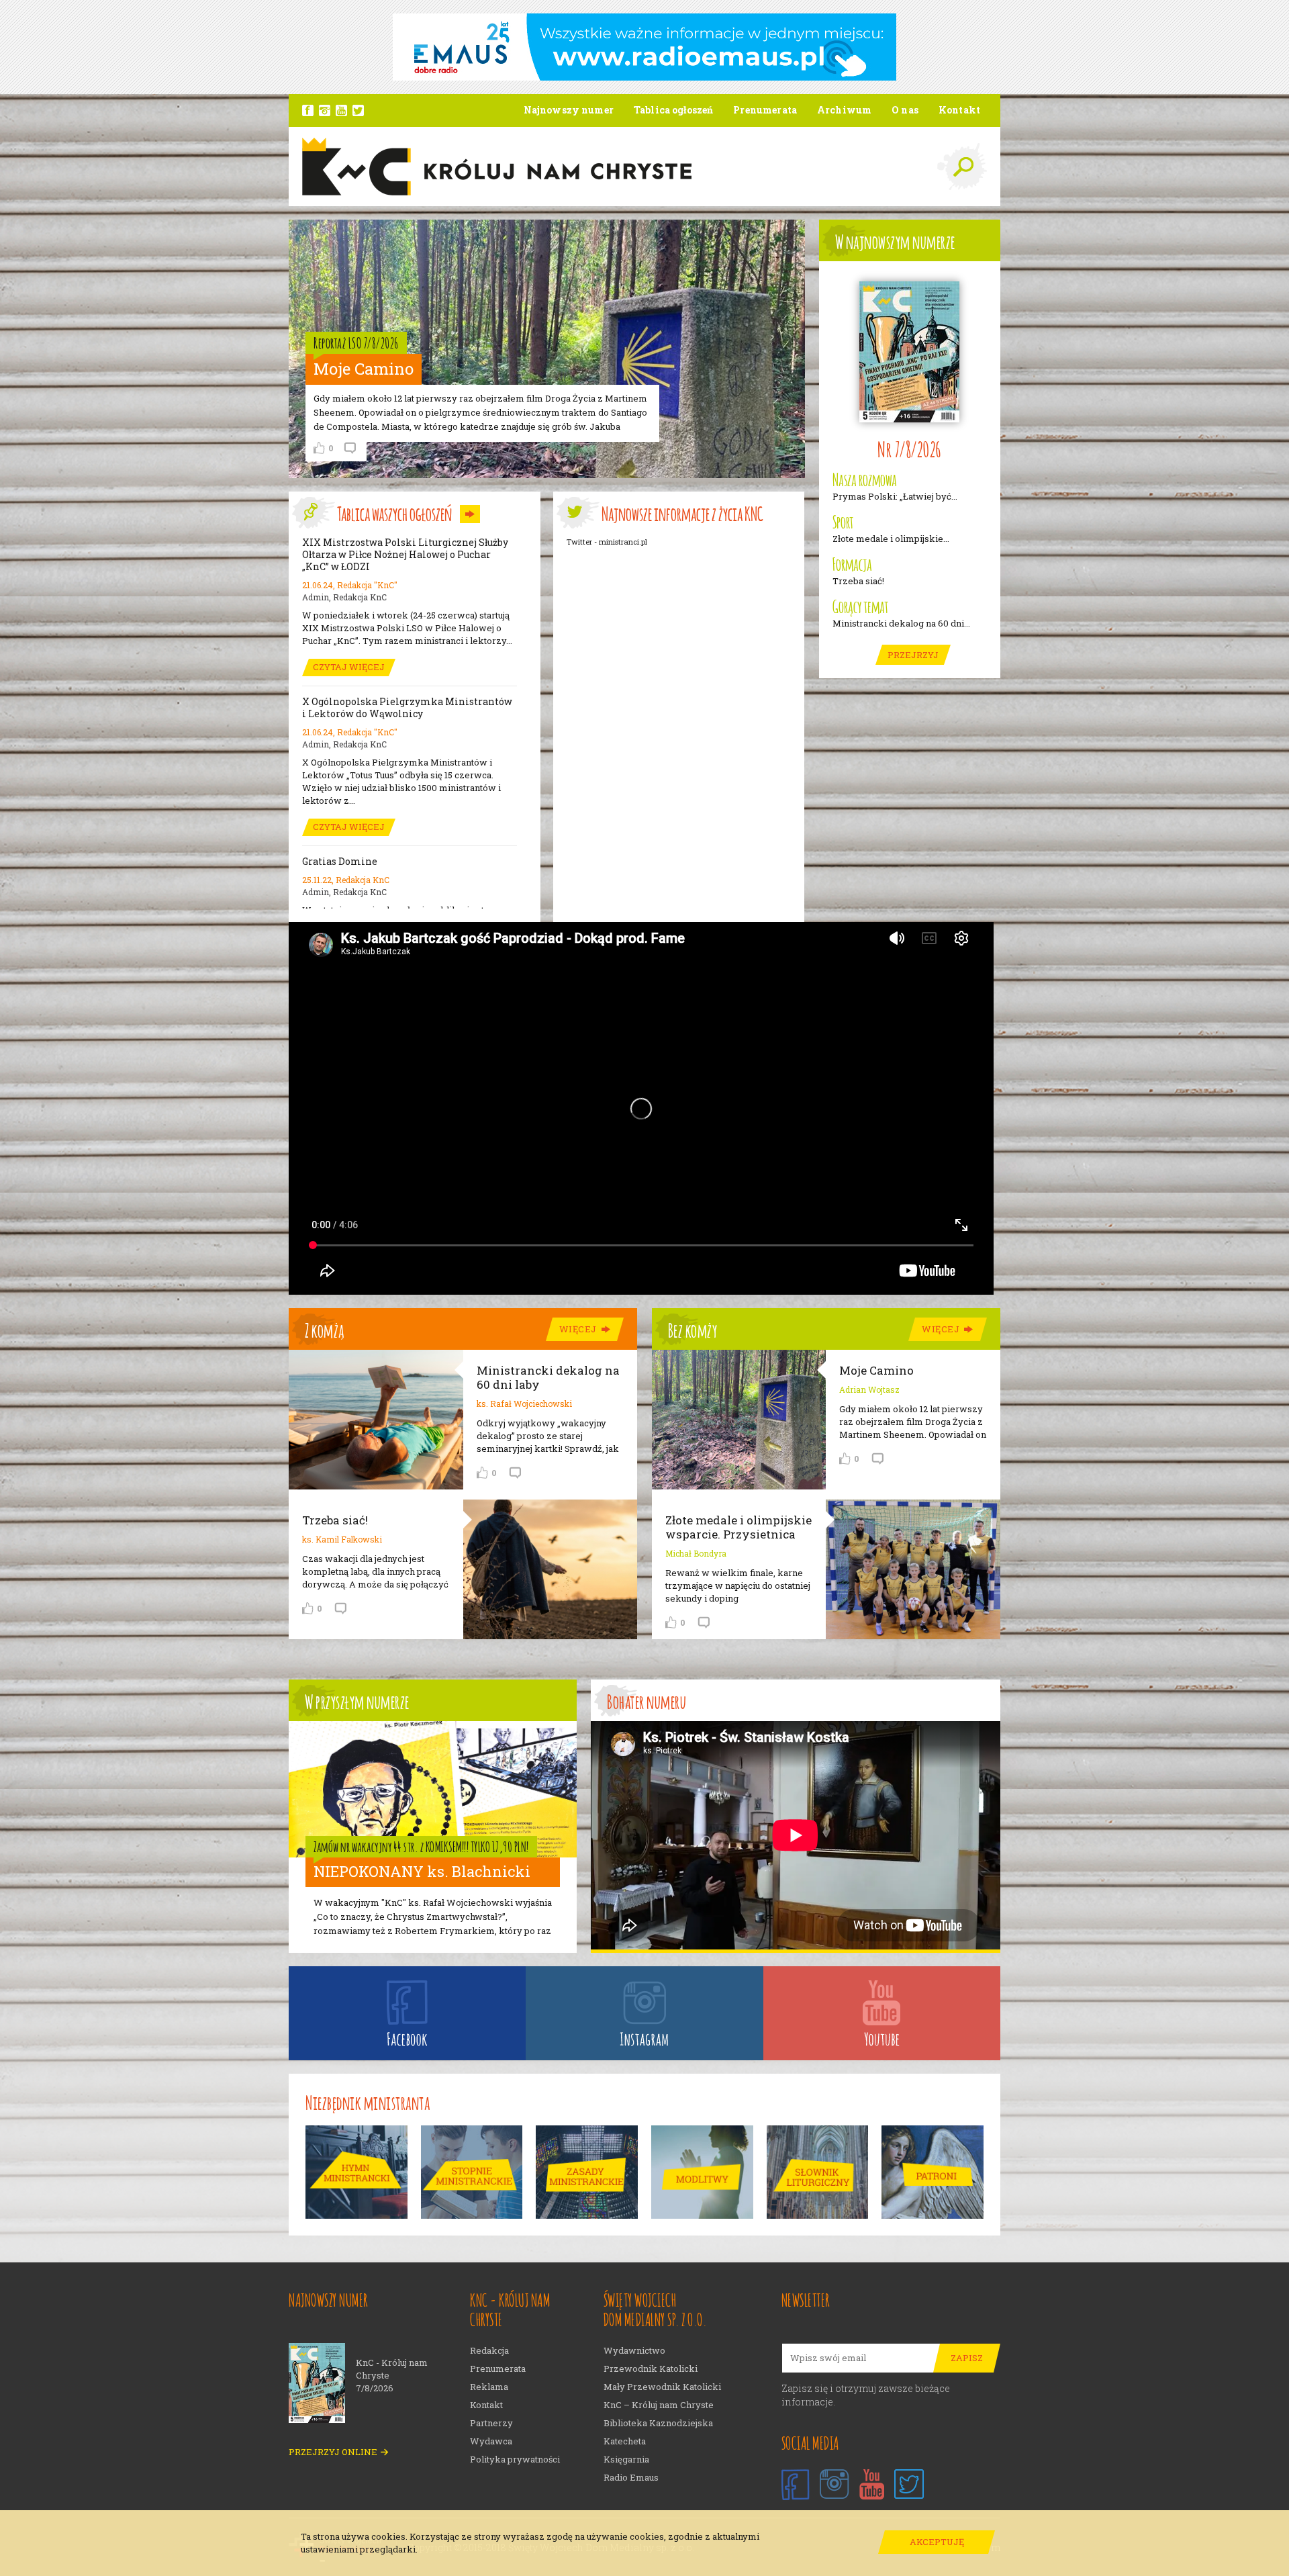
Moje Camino (876, 1370)
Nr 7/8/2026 (910, 448)
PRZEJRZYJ (913, 655)
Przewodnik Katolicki (651, 2369)
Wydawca (491, 2441)
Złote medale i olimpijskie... (891, 539)
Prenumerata (498, 2369)
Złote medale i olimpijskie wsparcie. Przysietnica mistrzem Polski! (738, 1534)
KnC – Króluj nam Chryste (659, 2405)
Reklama (489, 2387)
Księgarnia (626, 2459)
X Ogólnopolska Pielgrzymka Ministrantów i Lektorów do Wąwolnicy (407, 708)
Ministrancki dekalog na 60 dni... (901, 624)
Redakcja (489, 2351)
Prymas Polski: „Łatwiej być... (895, 497)
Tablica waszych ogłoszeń (394, 512)
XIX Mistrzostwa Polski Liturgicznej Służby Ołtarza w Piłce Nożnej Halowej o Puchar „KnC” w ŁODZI (405, 555)
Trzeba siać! (858, 581)
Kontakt (486, 2405)
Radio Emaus (631, 2478)
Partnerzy (491, 2423)
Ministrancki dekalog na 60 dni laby (548, 1377)
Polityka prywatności (515, 2459)
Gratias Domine (340, 862)
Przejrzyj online (333, 2452)
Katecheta (625, 2441)
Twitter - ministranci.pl (607, 542)
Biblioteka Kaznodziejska (658, 2423)
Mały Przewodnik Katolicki (662, 2387)
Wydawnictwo (634, 2351)
